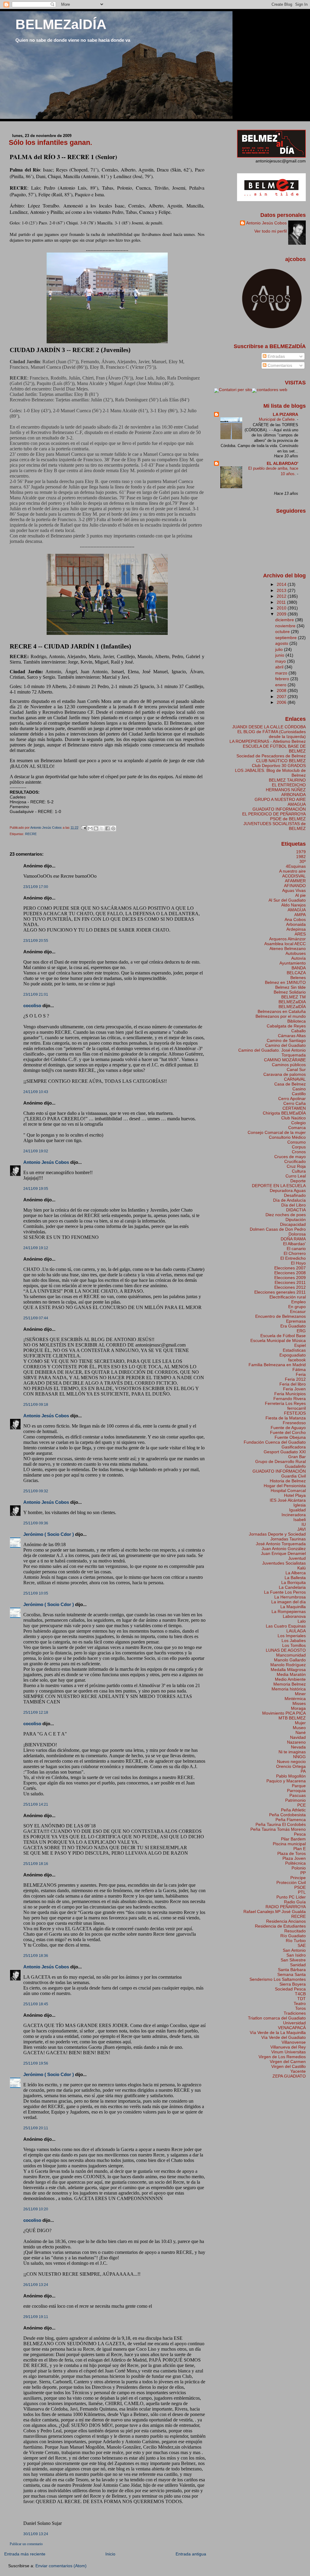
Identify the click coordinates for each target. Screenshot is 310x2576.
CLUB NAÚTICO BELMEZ (281, 761)
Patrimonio (295, 1800)
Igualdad (297, 1510)
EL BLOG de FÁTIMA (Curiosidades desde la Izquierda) (272, 734)
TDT (302, 1999)
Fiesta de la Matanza (286, 1418)
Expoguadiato (293, 1355)
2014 (282, 584)
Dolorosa (297, 1234)
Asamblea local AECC (285, 944)
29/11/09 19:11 (36, 2317)
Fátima (299, 1370)
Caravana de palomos (285, 1074)
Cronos (299, 1152)
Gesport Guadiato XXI (285, 1452)
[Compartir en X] (102, 828)
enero (281, 685)
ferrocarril (297, 1408)
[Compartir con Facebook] (107, 828)
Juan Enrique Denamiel (283, 1553)
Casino (299, 1089)
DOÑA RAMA (293, 1239)
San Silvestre (293, 1960)
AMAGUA (297, 804)
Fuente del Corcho (288, 1432)
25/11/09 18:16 (36, 1864)
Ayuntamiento (293, 963)
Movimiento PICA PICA (284, 1713)
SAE (302, 1945)
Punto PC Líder (291, 1897)
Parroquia (296, 1791)
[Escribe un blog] (96, 828)
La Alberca (296, 1573)
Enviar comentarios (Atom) (61, 2566)
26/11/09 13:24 (36, 2285)
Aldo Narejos (294, 905)
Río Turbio (296, 1941)
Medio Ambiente (290, 1679)
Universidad (294, 2023)
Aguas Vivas (294, 890)
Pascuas (298, 1795)
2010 (282, 608)
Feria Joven (294, 1389)
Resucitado (295, 1931)
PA (303, 1771)
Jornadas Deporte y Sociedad (277, 1534)
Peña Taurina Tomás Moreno (278, 1829)
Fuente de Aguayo (288, 1428)
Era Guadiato (293, 1326)
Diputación (296, 1219)
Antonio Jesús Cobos (46, 1162)
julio (280, 649)
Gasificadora (294, 1447)
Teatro (300, 2003)
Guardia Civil (294, 1476)
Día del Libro (294, 1205)
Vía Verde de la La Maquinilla (278, 2032)
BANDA (299, 968)
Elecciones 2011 (290, 1282)
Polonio (299, 1868)
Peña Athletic (293, 1810)
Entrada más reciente (25, 2554)
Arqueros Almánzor (287, 939)
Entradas (276, 356)
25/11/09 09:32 (36, 1491)
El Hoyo (298, 1263)
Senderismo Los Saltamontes (278, 1979)
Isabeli (300, 1520)
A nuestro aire (292, 871)
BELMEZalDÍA (61, 24)
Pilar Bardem (293, 1839)
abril (280, 667)
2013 (282, 590)
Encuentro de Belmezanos (280, 1316)
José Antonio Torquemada (281, 1544)
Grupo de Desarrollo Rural (280, 1461)
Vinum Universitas (289, 2052)
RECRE (31, 834)
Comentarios (279, 365)
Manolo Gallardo (290, 1660)
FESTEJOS (295, 1413)
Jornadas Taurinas (288, 1539)
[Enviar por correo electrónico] (90, 828)
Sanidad (298, 1965)
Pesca (300, 1834)
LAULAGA (296, 1631)
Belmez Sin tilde (290, 987)
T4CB (300, 1994)
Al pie (300, 895)
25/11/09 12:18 (36, 1712)
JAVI (302, 1529)
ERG (301, 1331)
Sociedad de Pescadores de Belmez (271, 756)
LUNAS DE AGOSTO (286, 1650)
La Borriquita (294, 1582)
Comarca (297, 1128)
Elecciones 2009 (290, 1278)
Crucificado (295, 1161)
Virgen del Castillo (289, 2066)
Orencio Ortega (291, 1766)
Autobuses (296, 953)
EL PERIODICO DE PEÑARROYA (274, 814)
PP (303, 1873)
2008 (282, 691)
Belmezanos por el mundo (281, 1016)
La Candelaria (292, 1587)
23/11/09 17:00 (36, 887)
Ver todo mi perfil (270, 231)
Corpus (299, 1147)
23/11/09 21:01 (36, 994)
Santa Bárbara (292, 1970)
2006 (282, 702)
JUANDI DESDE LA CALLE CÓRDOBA (269, 727)
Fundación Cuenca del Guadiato (275, 1442)
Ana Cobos (295, 919)
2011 (282, 602)
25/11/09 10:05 (36, 1593)
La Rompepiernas (289, 1611)
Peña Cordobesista (287, 1815)
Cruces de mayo (290, 1157)
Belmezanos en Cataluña (282, 1011)
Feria (301, 1374)
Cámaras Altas (292, 1036)
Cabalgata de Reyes (286, 1026)
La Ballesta (295, 1578)
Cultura (299, 1171)
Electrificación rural (288, 1297)
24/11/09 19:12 (36, 1248)
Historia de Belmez (288, 1481)
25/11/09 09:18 (36, 1405)
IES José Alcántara (288, 1500)
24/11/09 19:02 (36, 1151)
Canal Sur (296, 1069)
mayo (281, 661)
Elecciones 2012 (290, 1287)
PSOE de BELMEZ (288, 819)
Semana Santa (292, 1974)
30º (303, 861)
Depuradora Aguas (288, 1190)
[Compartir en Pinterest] (113, 828)
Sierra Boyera (293, 1984)
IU (304, 1524)
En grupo (297, 1307)
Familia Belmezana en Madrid (277, 1365)
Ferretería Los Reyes (285, 1403)
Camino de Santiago (286, 1040)
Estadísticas (294, 1350)
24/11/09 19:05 (36, 1189)
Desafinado (295, 1195)
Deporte (298, 1181)
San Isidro (296, 1955)
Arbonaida (296, 924)
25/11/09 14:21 (36, 1804)
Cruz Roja (296, 1166)
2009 (282, 614)
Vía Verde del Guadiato (284, 2037)
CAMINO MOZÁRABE (285, 1060)
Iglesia (300, 1505)
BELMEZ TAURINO (287, 780)
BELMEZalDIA (292, 1002)
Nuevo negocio (291, 1761)
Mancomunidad (291, 1655)
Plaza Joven (294, 1858)
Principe (298, 1878)
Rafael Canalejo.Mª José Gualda (275, 1912)
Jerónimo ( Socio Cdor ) (49, 1534)
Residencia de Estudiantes (280, 1926)
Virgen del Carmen (288, 2062)
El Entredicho (293, 1258)
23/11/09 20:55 (36, 941)
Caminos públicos (289, 1065)
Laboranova (294, 1616)
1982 (301, 857)
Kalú (302, 1568)
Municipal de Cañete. (278, 419)
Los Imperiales (292, 1636)
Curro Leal (296, 1176)
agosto (282, 643)
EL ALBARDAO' (282, 463)
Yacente (298, 2071)
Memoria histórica (289, 1689)
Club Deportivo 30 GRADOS (279, 766)
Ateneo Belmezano (288, 948)
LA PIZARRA (285, 414)
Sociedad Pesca (290, 1989)
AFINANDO (295, 886)
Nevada (298, 1747)
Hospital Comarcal (288, 1490)
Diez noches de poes (286, 1215)
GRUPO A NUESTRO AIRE (280, 799)
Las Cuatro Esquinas (286, 1626)
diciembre (285, 620)
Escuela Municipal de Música (278, 1340)
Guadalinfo (295, 1466)
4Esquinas (296, 866)
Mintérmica (295, 1699)
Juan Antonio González (284, 1549)
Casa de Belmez (290, 1084)
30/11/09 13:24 (36, 2534)
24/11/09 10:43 (36, 1092)
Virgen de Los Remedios (282, 2057)
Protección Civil (291, 1882)
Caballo (298, 1031)
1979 (301, 852)
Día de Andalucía (289, 1200)
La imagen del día (289, 1602)
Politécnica (295, 1863)
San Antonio (294, 1950)
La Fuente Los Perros (285, 1592)
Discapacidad (293, 1224)
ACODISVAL (294, 876)
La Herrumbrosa (290, 1597)
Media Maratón (291, 1674)
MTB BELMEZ (292, 1718)
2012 (282, 596)
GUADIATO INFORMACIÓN (279, 809)
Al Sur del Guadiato (287, 900)
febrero (283, 679)
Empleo (298, 1302)
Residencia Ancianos (286, 1921)
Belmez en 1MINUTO (285, 982)
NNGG (299, 1757)
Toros (300, 2008)
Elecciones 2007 (290, 1268)
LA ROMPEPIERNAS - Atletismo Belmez (268, 741)
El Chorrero (295, 1253)
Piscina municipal (289, 1844)
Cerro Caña (295, 1103)
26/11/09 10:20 (36, 2209)
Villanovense (294, 2042)
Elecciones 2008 (290, 1273)
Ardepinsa (296, 929)
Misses (299, 1703)
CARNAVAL (295, 1079)
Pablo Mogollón (291, 1776)
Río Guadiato (293, 1936)
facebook (297, 1360)
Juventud (297, 1558)
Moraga (298, 1708)
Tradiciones (295, 2013)
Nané (301, 1732)
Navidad (298, 1737)
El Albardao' (294, 1244)
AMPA (300, 915)
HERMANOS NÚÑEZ (286, 790)
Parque (299, 1786)
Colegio (298, 1123)
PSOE (300, 1887)
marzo (282, 673)
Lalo (302, 1621)
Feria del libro (293, 1384)
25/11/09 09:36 (36, 1523)
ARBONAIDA (294, 795)
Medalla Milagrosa (288, 1670)
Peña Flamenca (291, 1820)
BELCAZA (296, 973)
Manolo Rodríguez (288, 1665)
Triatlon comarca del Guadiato (277, 2018)
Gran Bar (297, 1457)
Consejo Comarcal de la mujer (277, 1132)
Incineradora (294, 1515)
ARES (300, 934)
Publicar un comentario (26, 2544)
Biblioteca (297, 1021)
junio (280, 655)
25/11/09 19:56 (36, 2063)
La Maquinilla (293, 1607)
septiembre (287, 638)
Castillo (299, 1094)
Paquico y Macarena (286, 1781)
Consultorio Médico (287, 1137)
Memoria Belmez (290, 1684)
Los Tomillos (294, 1645)
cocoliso (32, 1006)
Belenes (298, 978)
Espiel (300, 1345)
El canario (296, 1249)
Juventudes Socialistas (284, 1563)
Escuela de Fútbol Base (283, 1336)
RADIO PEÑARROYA (286, 1907)
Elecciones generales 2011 (280, 1292)
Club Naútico (294, 1118)
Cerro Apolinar (292, 1099)
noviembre (286, 626)
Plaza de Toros (292, 1853)
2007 (282, 697)
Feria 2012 (295, 1379)
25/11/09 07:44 (36, 1318)
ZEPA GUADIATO (289, 2076)
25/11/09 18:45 (36, 2004)
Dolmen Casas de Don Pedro (278, 1229)
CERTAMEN (294, 1108)
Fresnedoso (294, 1423)
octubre (283, 632)
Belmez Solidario (290, 992)
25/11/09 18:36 (36, 1956)
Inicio (110, 2554)
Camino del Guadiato (285, 1045)
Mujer (300, 1723)
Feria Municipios (290, 1394)
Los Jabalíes (294, 1641)
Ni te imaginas (292, 1752)
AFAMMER (295, 881)
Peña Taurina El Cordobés (281, 1824)
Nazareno (296, 1742)
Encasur (298, 1311)
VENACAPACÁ (292, 2028)
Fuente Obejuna (290, 1437)
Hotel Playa (295, 1495)
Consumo (297, 1142)
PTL (302, 1892)
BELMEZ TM (294, 997)
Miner (300, 1694)
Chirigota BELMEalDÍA (284, 1113)
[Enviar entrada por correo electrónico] (83, 828)
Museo (299, 1728)
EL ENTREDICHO (289, 785)
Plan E (300, 1849)
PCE (302, 1805)
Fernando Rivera (290, 1399)
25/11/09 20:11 (36, 2128)
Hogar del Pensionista (285, 1486)
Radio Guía (295, 1902)
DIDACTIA (296, 1210)
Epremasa (296, 1321)
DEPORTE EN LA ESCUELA (279, 1186)
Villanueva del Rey (288, 2047)
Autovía (298, 958)
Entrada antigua (191, 2554)
